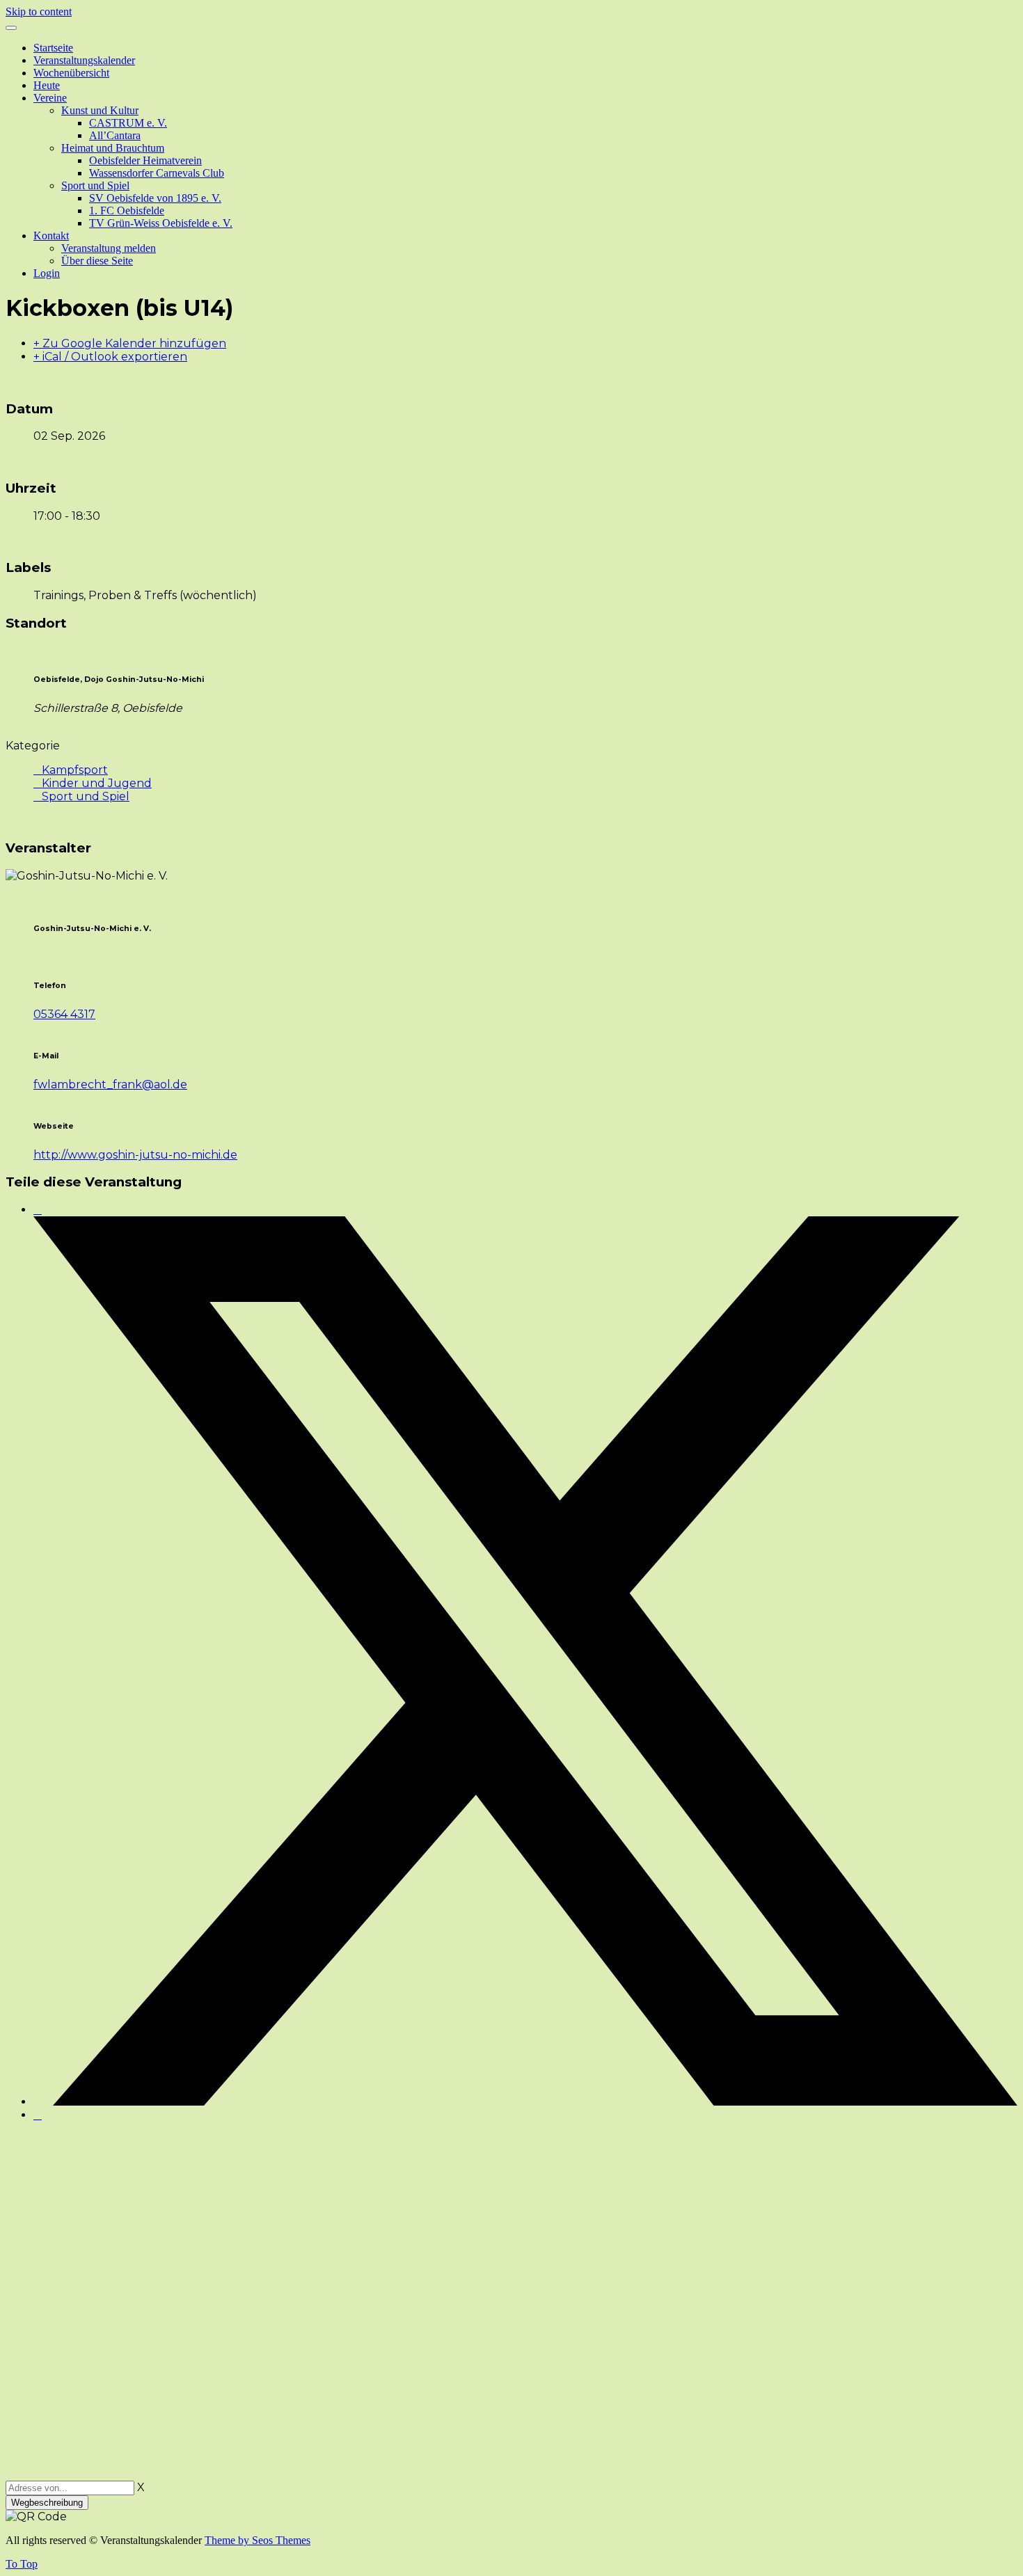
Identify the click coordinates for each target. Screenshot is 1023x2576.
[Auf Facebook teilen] (38, 1210)
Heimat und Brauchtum (113, 148)
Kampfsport (75, 770)
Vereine (50, 98)
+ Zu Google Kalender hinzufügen (130, 343)
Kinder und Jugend (97, 783)
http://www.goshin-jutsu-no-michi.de (135, 1155)
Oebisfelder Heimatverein (145, 160)
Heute (47, 85)
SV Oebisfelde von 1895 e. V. (155, 198)
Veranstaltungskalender (84, 60)
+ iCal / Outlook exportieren (110, 357)
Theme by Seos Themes (257, 2540)
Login (47, 273)
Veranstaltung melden (109, 248)
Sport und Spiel (95, 185)
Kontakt (51, 236)
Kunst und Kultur (100, 110)
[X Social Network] (525, 2102)
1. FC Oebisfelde (127, 210)
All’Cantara (115, 135)
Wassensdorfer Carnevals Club (157, 173)
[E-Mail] (38, 2115)
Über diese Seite (97, 261)
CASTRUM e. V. (128, 123)
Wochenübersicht (71, 73)
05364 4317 (64, 1014)
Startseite (53, 48)
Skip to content (39, 11)
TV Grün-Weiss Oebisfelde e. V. (161, 223)
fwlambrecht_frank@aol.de (110, 1084)
